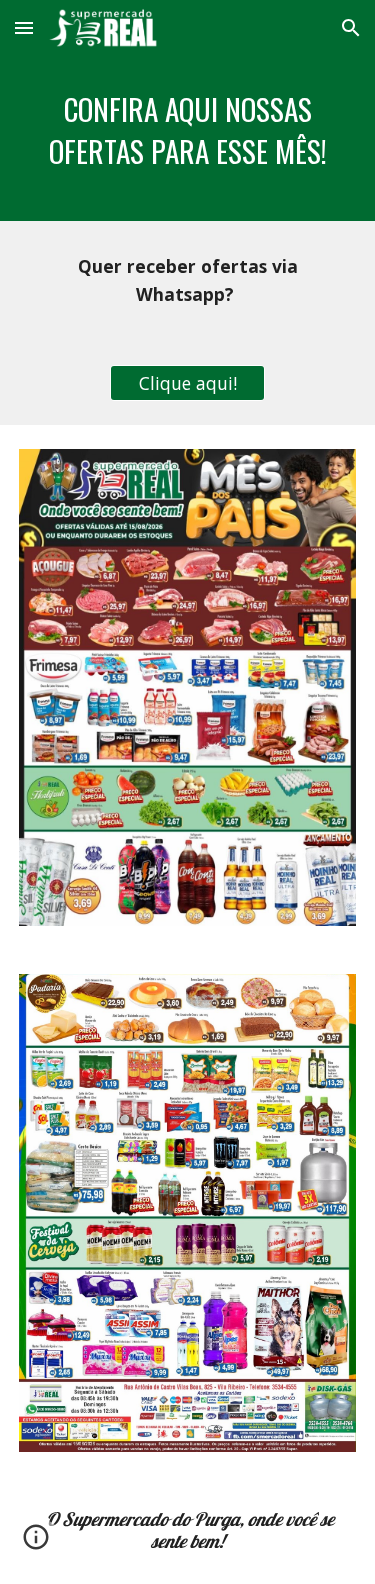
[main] (188, 138)
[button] (24, 27)
